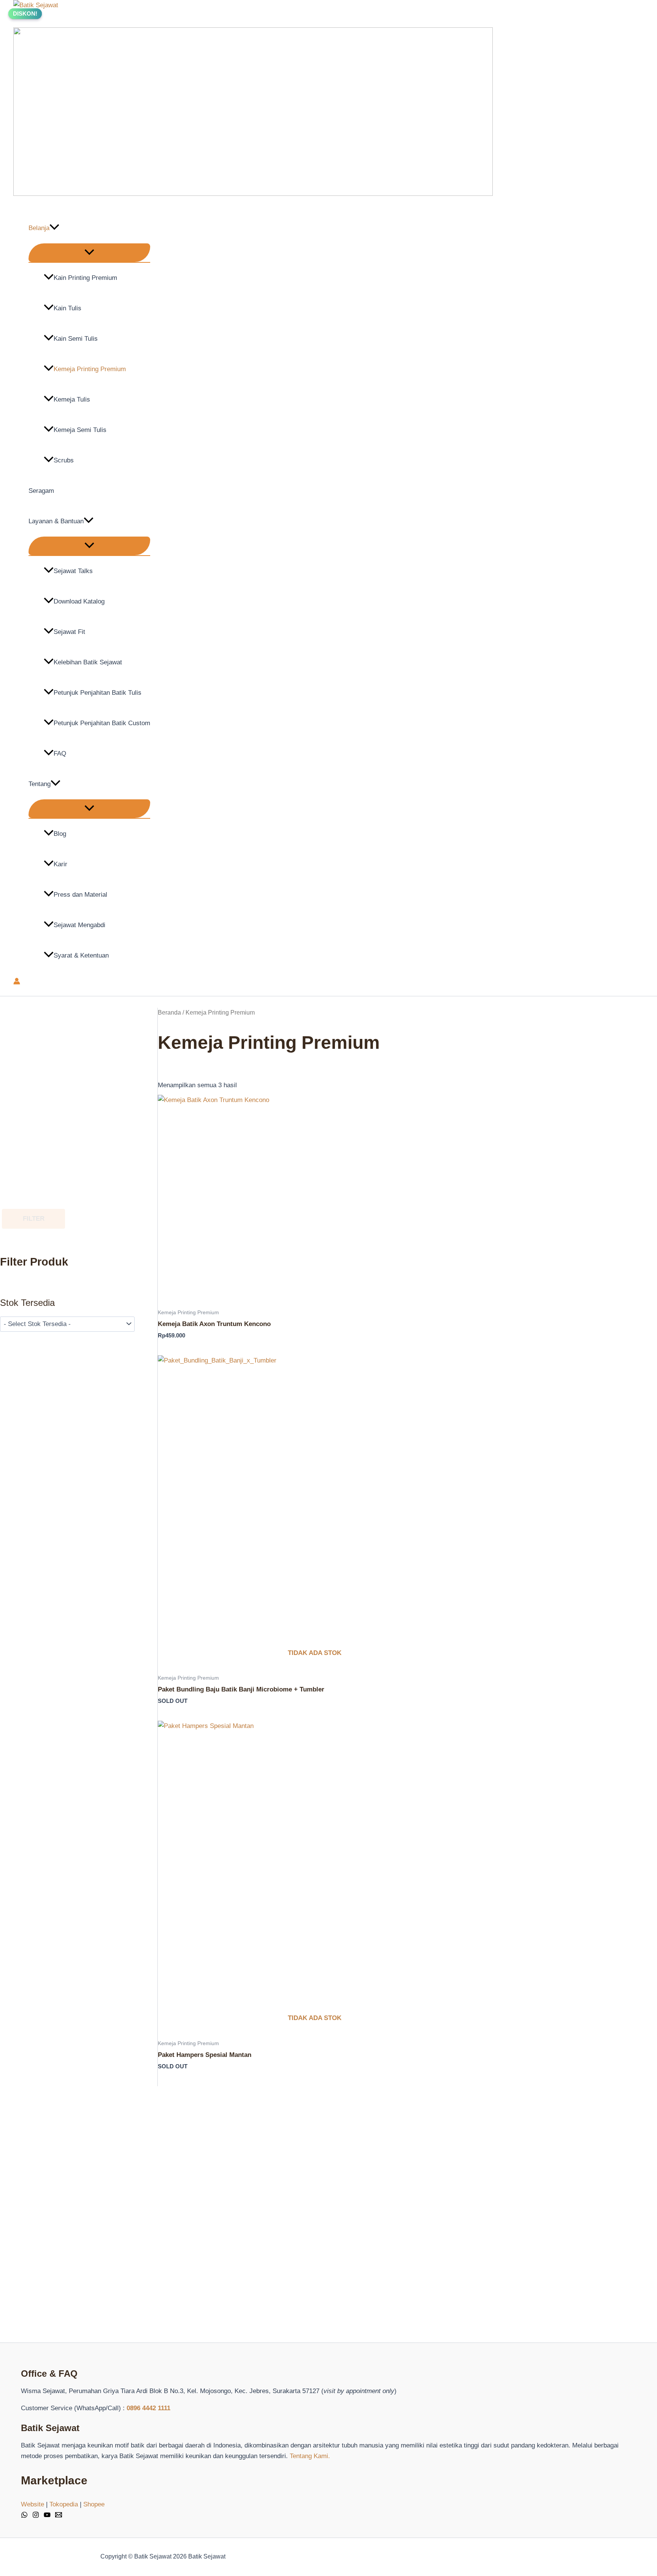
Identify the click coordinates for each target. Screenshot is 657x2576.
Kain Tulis (67, 308)
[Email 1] (59, 2516)
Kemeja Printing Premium (90, 369)
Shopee (94, 2504)
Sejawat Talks (73, 571)
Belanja (39, 228)
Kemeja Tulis (72, 399)
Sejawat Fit (69, 632)
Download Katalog (79, 601)
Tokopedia (64, 2504)
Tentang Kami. (310, 2456)
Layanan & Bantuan (56, 521)
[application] (54, 228)
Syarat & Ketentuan (81, 955)
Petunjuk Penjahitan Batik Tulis (98, 693)
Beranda (169, 1012)
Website (33, 2504)
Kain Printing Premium (85, 278)
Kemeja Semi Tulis (80, 430)
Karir (60, 864)
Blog (60, 834)
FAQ (60, 754)
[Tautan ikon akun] (17, 983)
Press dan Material (80, 895)
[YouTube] (47, 2516)
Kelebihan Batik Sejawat (88, 662)
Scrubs (64, 460)
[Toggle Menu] (89, 253)
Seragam (41, 491)
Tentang (40, 784)
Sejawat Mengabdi (79, 925)
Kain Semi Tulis (76, 339)
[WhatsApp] (24, 2516)
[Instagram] (36, 2516)
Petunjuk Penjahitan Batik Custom (102, 723)
